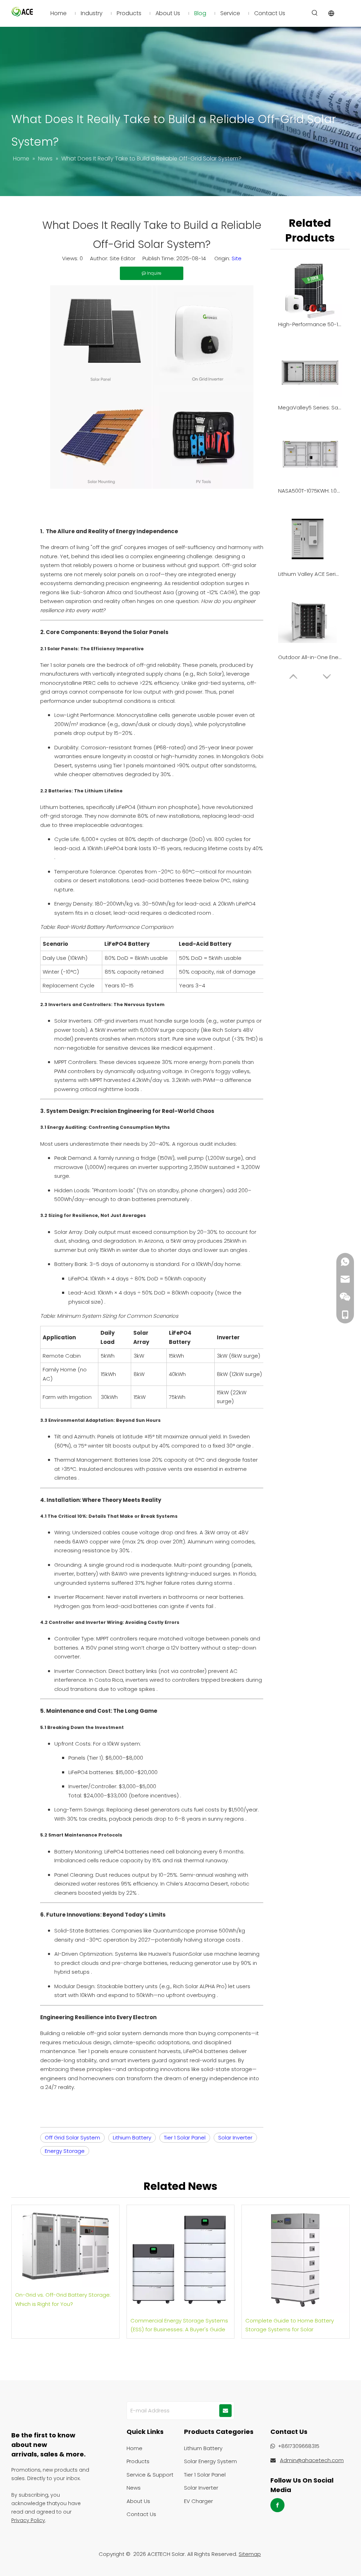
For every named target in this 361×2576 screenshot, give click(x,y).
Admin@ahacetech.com (312, 2460)
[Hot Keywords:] (315, 13)
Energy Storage (65, 2151)
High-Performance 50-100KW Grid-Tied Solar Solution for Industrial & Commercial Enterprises (310, 324)
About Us (138, 2501)
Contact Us (141, 2514)
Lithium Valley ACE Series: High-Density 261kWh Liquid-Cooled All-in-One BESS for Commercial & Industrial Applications (310, 574)
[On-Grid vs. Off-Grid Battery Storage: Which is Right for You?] (65, 2246)
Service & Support (150, 2475)
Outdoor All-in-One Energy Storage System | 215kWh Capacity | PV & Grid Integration (310, 657)
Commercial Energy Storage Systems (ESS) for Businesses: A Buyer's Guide (179, 2325)
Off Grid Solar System (72, 2137)
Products (138, 2461)
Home (134, 2448)
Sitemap (250, 2554)
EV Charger (198, 2501)
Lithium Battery (132, 2137)
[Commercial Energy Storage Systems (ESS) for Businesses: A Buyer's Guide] (181, 2259)
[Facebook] (277, 2505)
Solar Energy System (210, 2461)
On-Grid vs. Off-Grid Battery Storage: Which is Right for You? (63, 2299)
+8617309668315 (299, 2446)
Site (237, 258)
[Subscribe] (225, 2411)
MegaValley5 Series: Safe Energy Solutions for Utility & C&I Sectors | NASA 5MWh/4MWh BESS (310, 407)
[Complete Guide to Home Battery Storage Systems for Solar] (296, 2259)
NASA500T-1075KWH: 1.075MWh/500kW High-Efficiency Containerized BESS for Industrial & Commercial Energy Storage (310, 491)
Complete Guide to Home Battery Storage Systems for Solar (290, 2325)
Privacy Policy (28, 2520)
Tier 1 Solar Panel (185, 2137)
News (134, 2488)
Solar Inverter (235, 2137)
